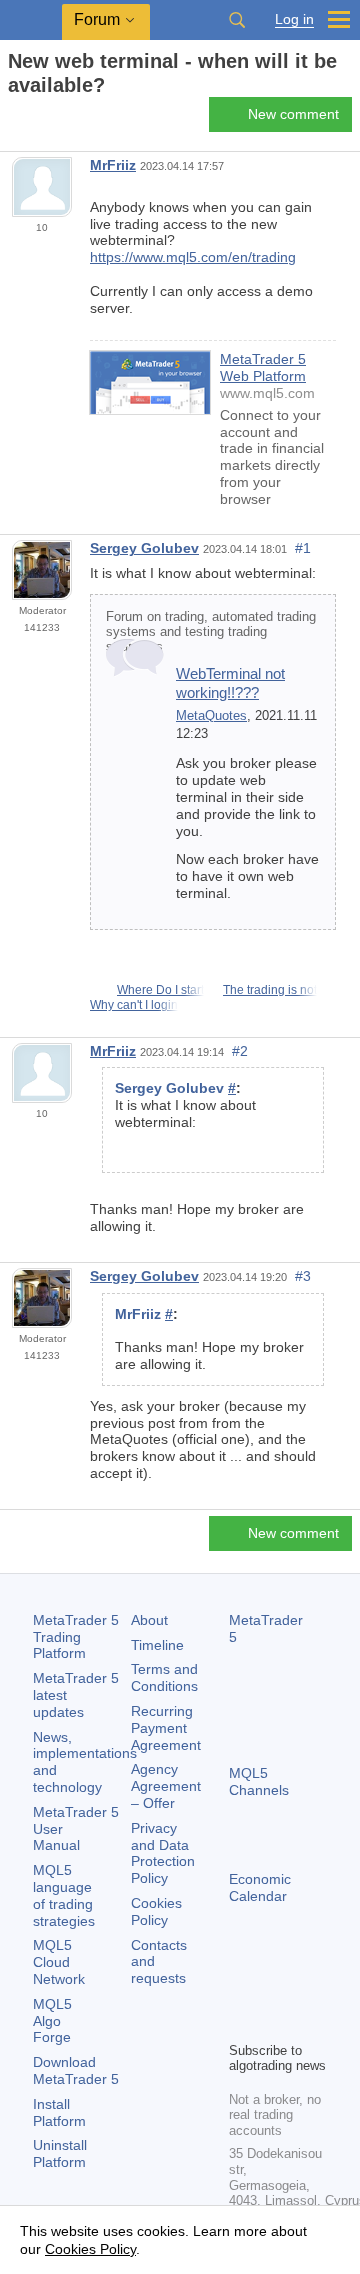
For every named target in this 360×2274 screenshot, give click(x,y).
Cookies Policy (156, 1911)
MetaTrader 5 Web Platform (263, 367)
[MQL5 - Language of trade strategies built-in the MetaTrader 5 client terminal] (31, 20)
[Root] (14, 120)
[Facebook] (241, 1991)
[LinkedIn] (273, 2023)
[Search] (237, 20)
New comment (293, 114)
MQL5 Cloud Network (59, 1962)
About (149, 1620)
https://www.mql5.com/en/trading (193, 257)
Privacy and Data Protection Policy (163, 1853)
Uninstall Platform (60, 2153)
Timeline (157, 1645)
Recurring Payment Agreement (166, 1728)
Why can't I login (134, 1005)
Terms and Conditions (164, 1677)
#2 (240, 1051)
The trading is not (270, 990)
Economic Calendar (260, 1887)
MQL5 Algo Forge (52, 2021)
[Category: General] (38, 120)
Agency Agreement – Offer (166, 1786)
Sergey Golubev (144, 548)
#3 (303, 1276)
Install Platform (59, 2112)
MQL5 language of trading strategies (64, 1895)
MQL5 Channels (259, 1781)
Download (76, 2070)
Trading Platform (76, 1637)
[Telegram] (273, 1991)
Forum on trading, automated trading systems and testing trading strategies (211, 632)
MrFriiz (113, 165)
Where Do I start (160, 990)
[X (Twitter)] (305, 1991)
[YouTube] (241, 2023)
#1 (303, 548)
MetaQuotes (211, 716)
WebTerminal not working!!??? (230, 682)
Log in (294, 19)
